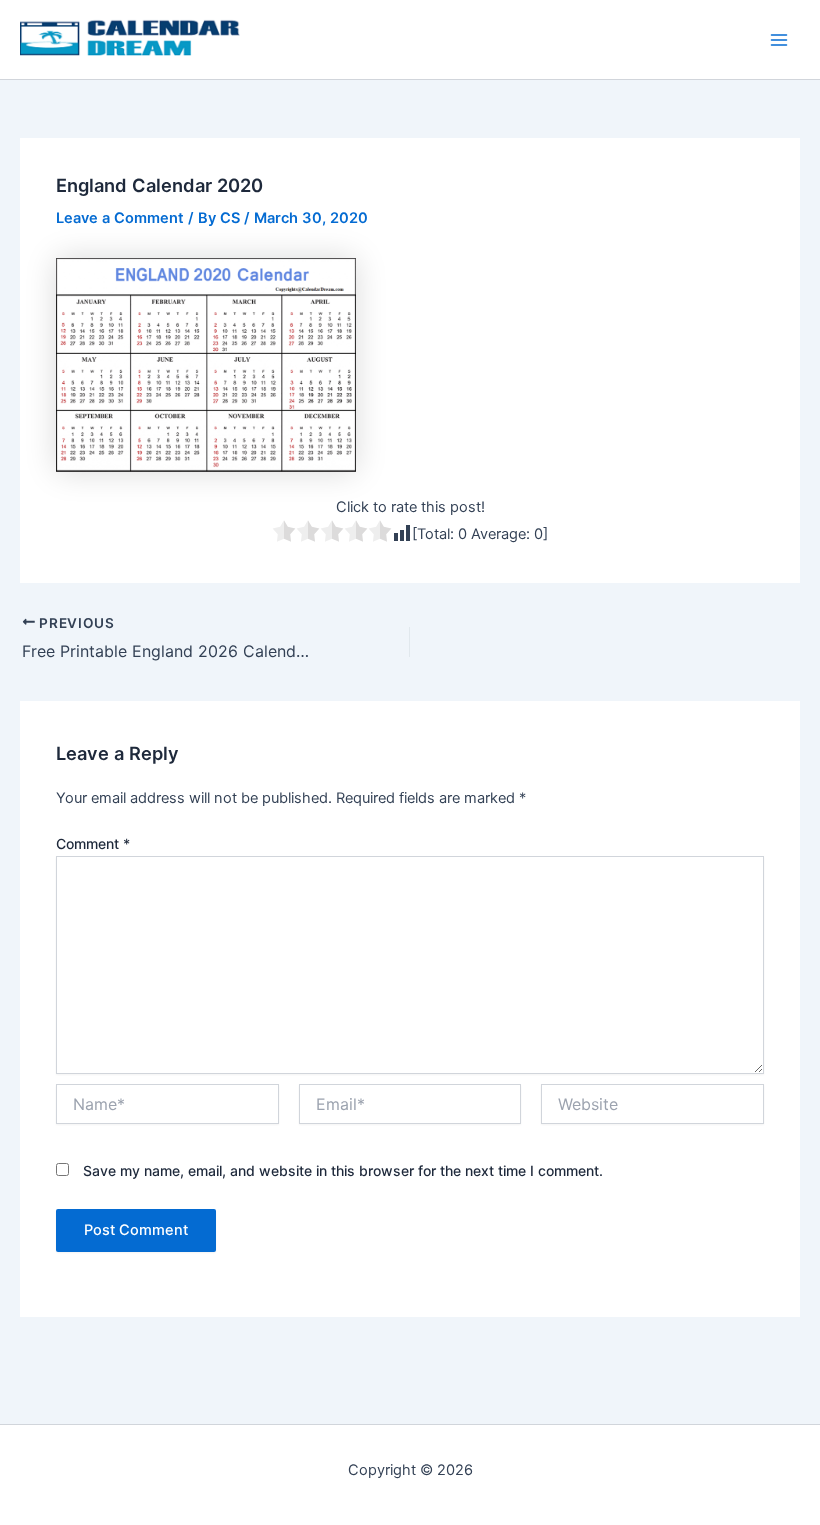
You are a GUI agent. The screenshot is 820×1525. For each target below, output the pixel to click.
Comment (93, 843)
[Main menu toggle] (779, 40)
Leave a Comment (120, 218)
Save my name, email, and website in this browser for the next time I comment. (343, 1170)
